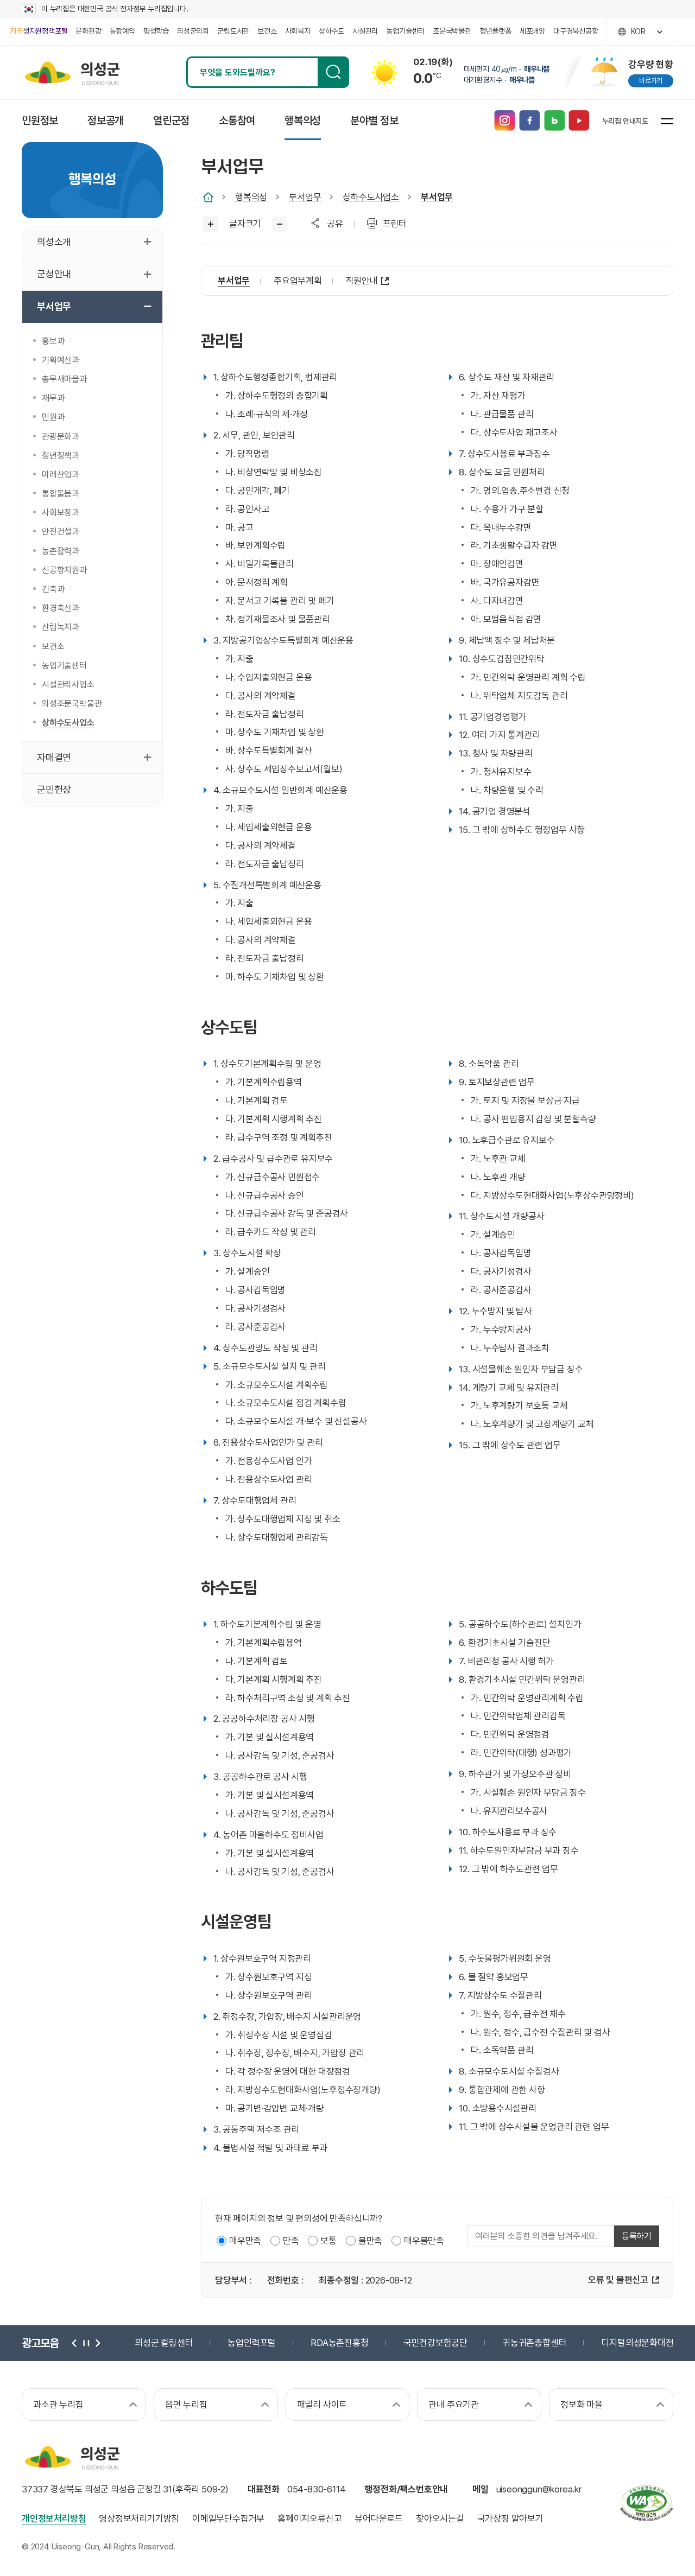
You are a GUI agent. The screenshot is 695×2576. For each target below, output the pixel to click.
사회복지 (298, 31)
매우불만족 (424, 2241)
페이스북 (529, 121)
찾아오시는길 (440, 2518)
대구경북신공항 (576, 31)
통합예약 (122, 31)
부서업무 (305, 197)
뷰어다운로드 (379, 2518)
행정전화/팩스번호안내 (406, 2489)
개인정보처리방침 (54, 2518)
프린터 (395, 224)
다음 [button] (97, 2343)
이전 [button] (75, 2343)
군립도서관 (233, 31)
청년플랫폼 (495, 31)
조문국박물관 (452, 31)
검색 (333, 72)
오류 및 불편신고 (618, 2280)
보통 (328, 2241)
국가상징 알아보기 (510, 2518)
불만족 (370, 2241)
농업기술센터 (405, 31)
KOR (638, 31)
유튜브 (579, 121)
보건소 (267, 31)
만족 (291, 2241)
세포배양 (532, 31)
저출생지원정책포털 (39, 31)
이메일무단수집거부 (228, 2518)
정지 (86, 2343)
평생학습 (156, 31)
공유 (335, 224)
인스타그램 (504, 121)
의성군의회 (193, 31)
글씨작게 (280, 224)
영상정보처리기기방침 (139, 2518)
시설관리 (365, 31)
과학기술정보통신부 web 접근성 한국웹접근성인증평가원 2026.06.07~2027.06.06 (646, 2503)
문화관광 (88, 31)
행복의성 (251, 197)
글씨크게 (211, 224)
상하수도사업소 (371, 197)
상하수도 (331, 31)
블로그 (554, 121)
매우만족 (245, 2241)
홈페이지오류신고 (309, 2518)
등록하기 (637, 2236)
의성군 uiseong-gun (72, 72)
